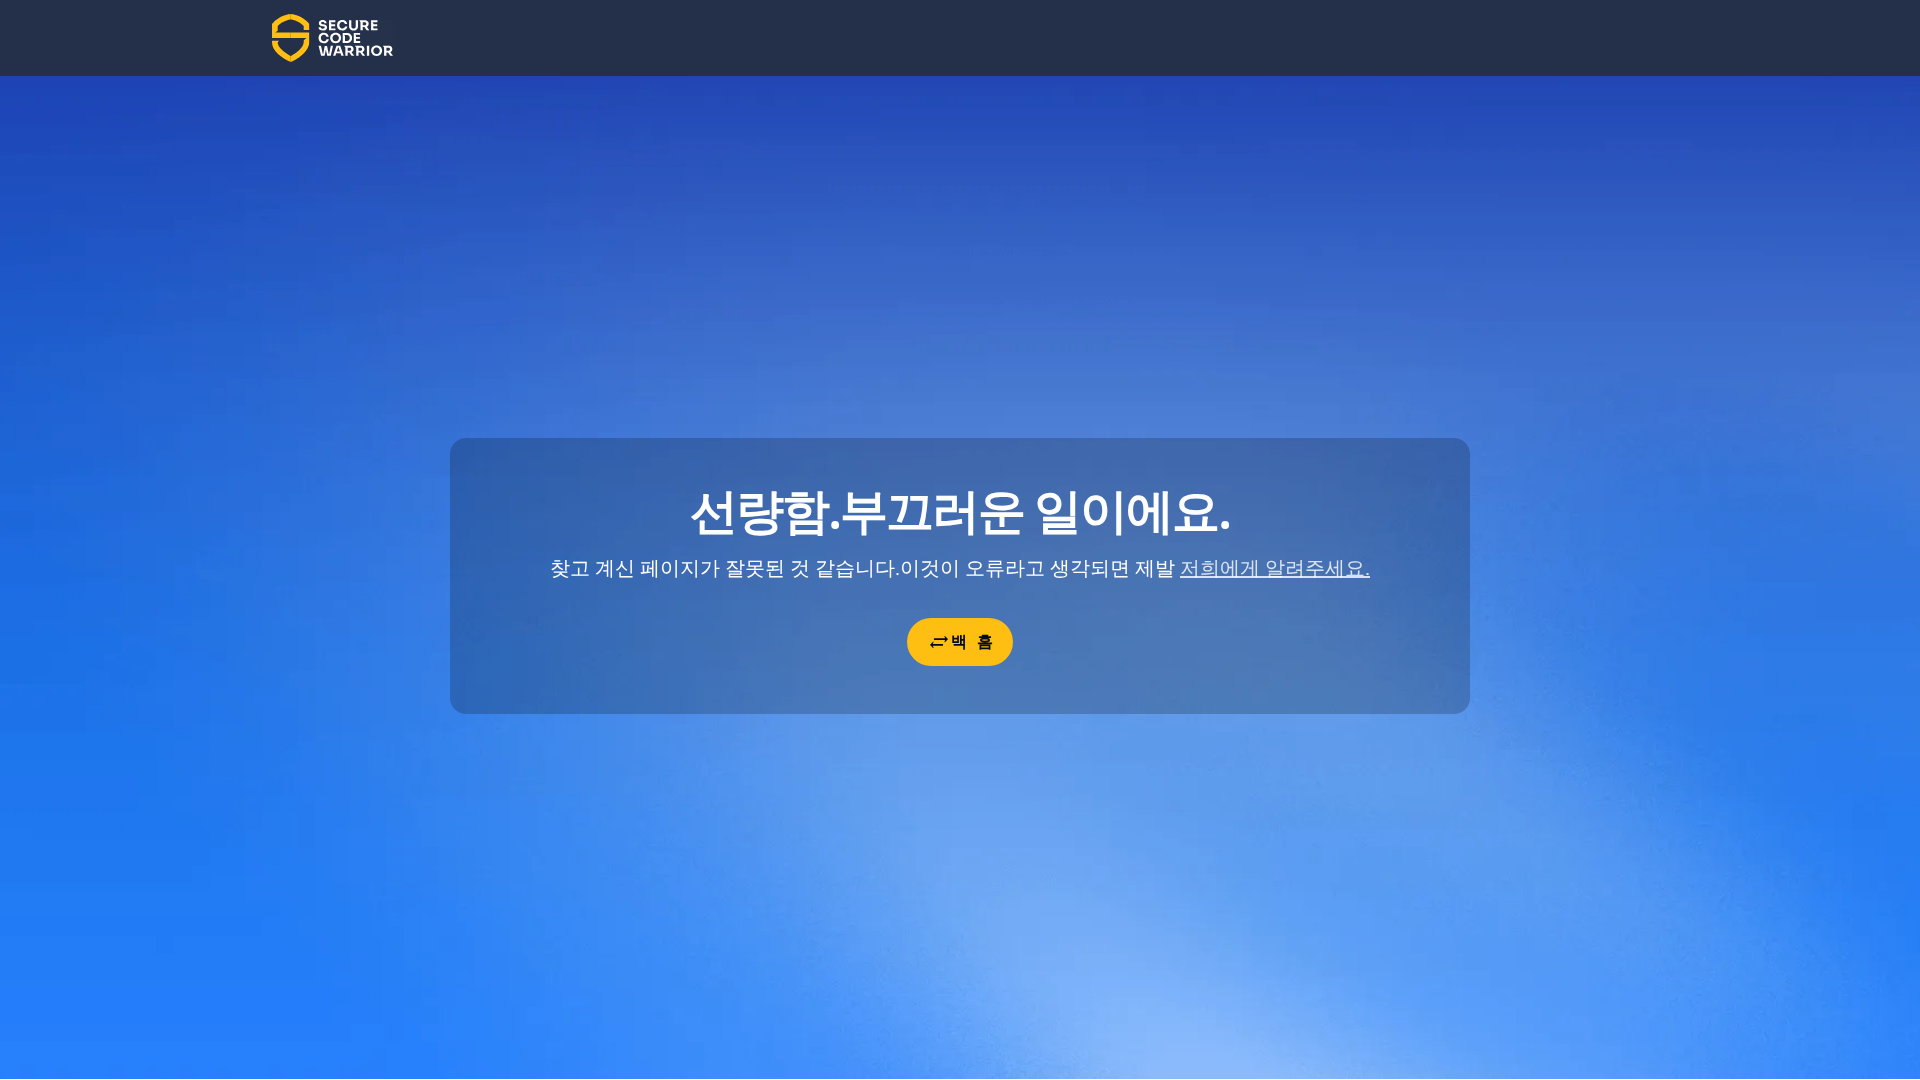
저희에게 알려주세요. (1275, 568)
